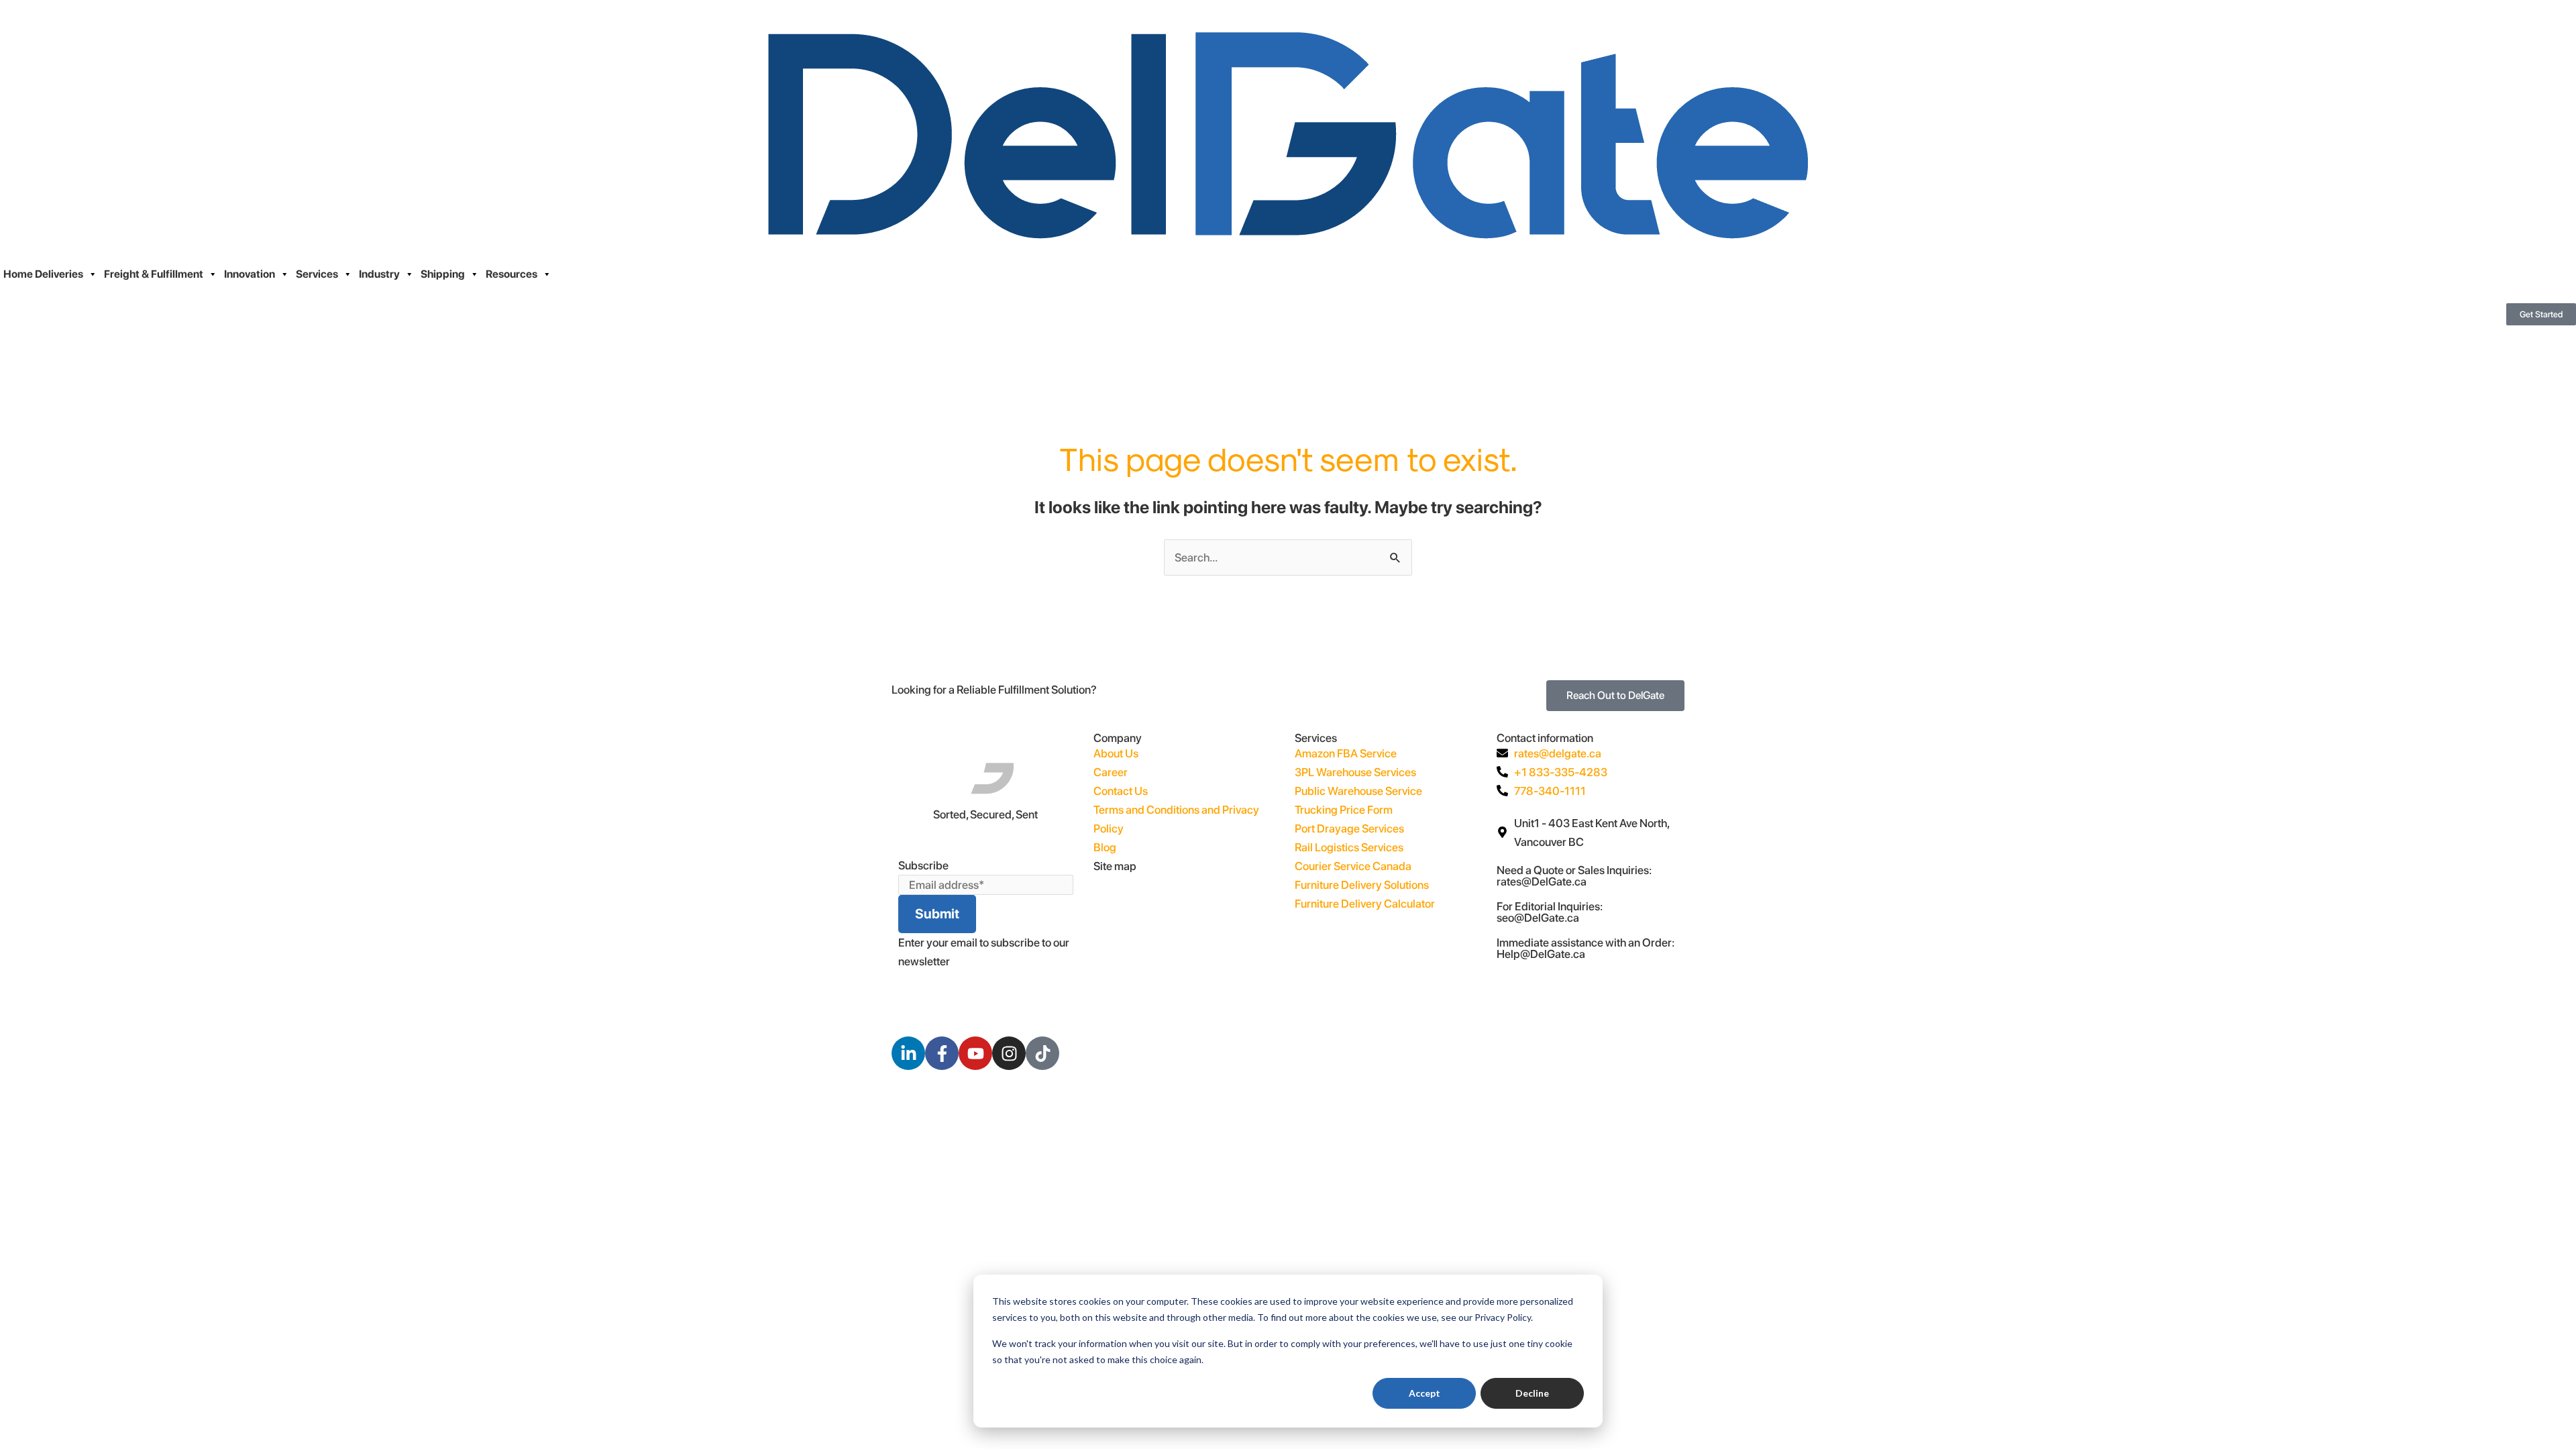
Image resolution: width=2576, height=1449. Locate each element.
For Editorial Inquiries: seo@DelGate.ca (1550, 912)
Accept (1425, 1393)
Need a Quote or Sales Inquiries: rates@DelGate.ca (1574, 876)
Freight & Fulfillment (154, 274)
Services (317, 274)
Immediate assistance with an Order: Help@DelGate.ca (1586, 948)
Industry (379, 274)
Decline (1532, 1393)
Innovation (250, 274)
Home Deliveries (43, 274)
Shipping (443, 274)
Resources (512, 274)
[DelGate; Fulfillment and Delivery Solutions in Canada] (1288, 132)
